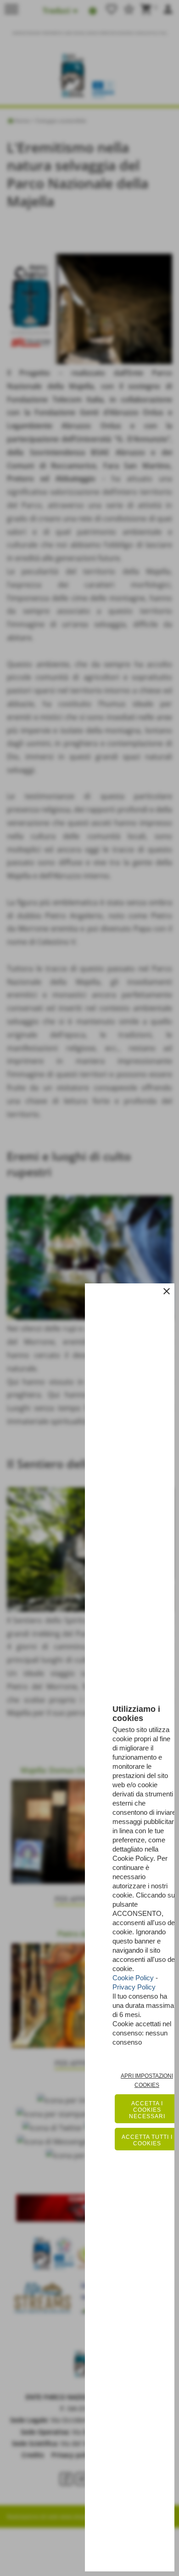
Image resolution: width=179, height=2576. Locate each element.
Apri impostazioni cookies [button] (147, 2080)
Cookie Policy (133, 1978)
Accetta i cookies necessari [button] (147, 2110)
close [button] (167, 1291)
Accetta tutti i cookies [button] (147, 2140)
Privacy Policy (134, 1987)
